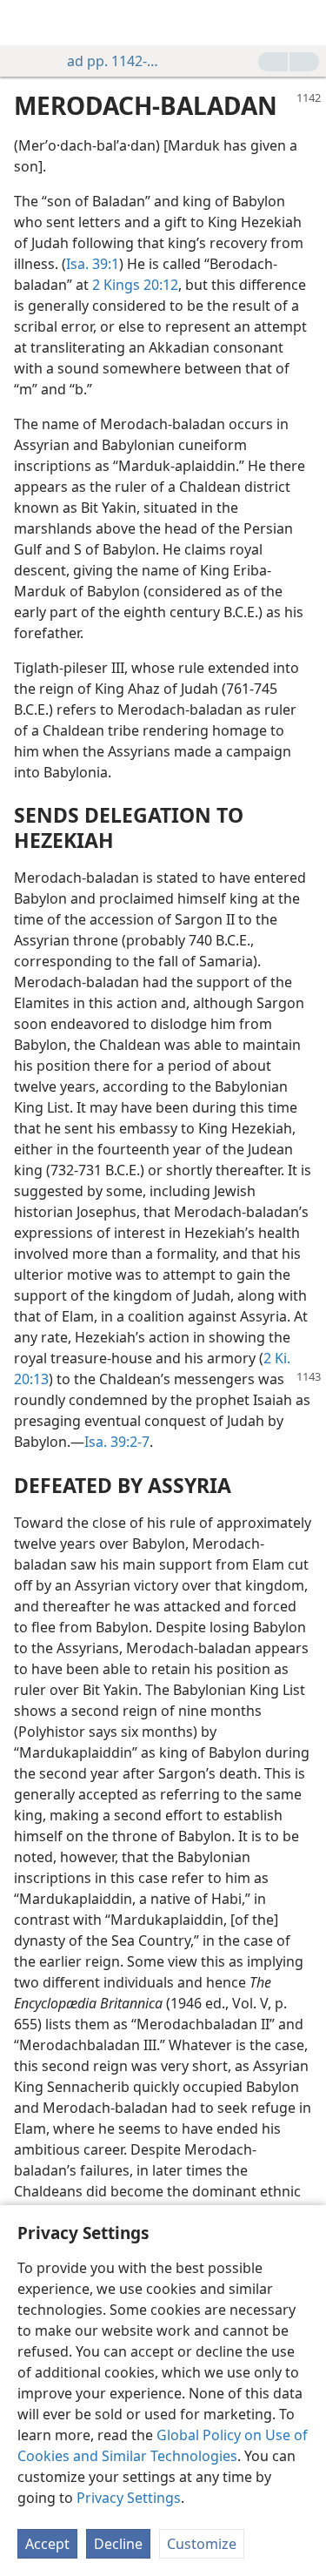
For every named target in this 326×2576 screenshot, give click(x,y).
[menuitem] (26, 23)
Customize (202, 2544)
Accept (47, 2544)
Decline (118, 2544)
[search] (304, 23)
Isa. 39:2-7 (117, 1442)
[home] (26, 23)
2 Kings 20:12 (135, 285)
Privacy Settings (129, 2498)
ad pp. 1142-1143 (114, 61)
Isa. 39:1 (93, 264)
